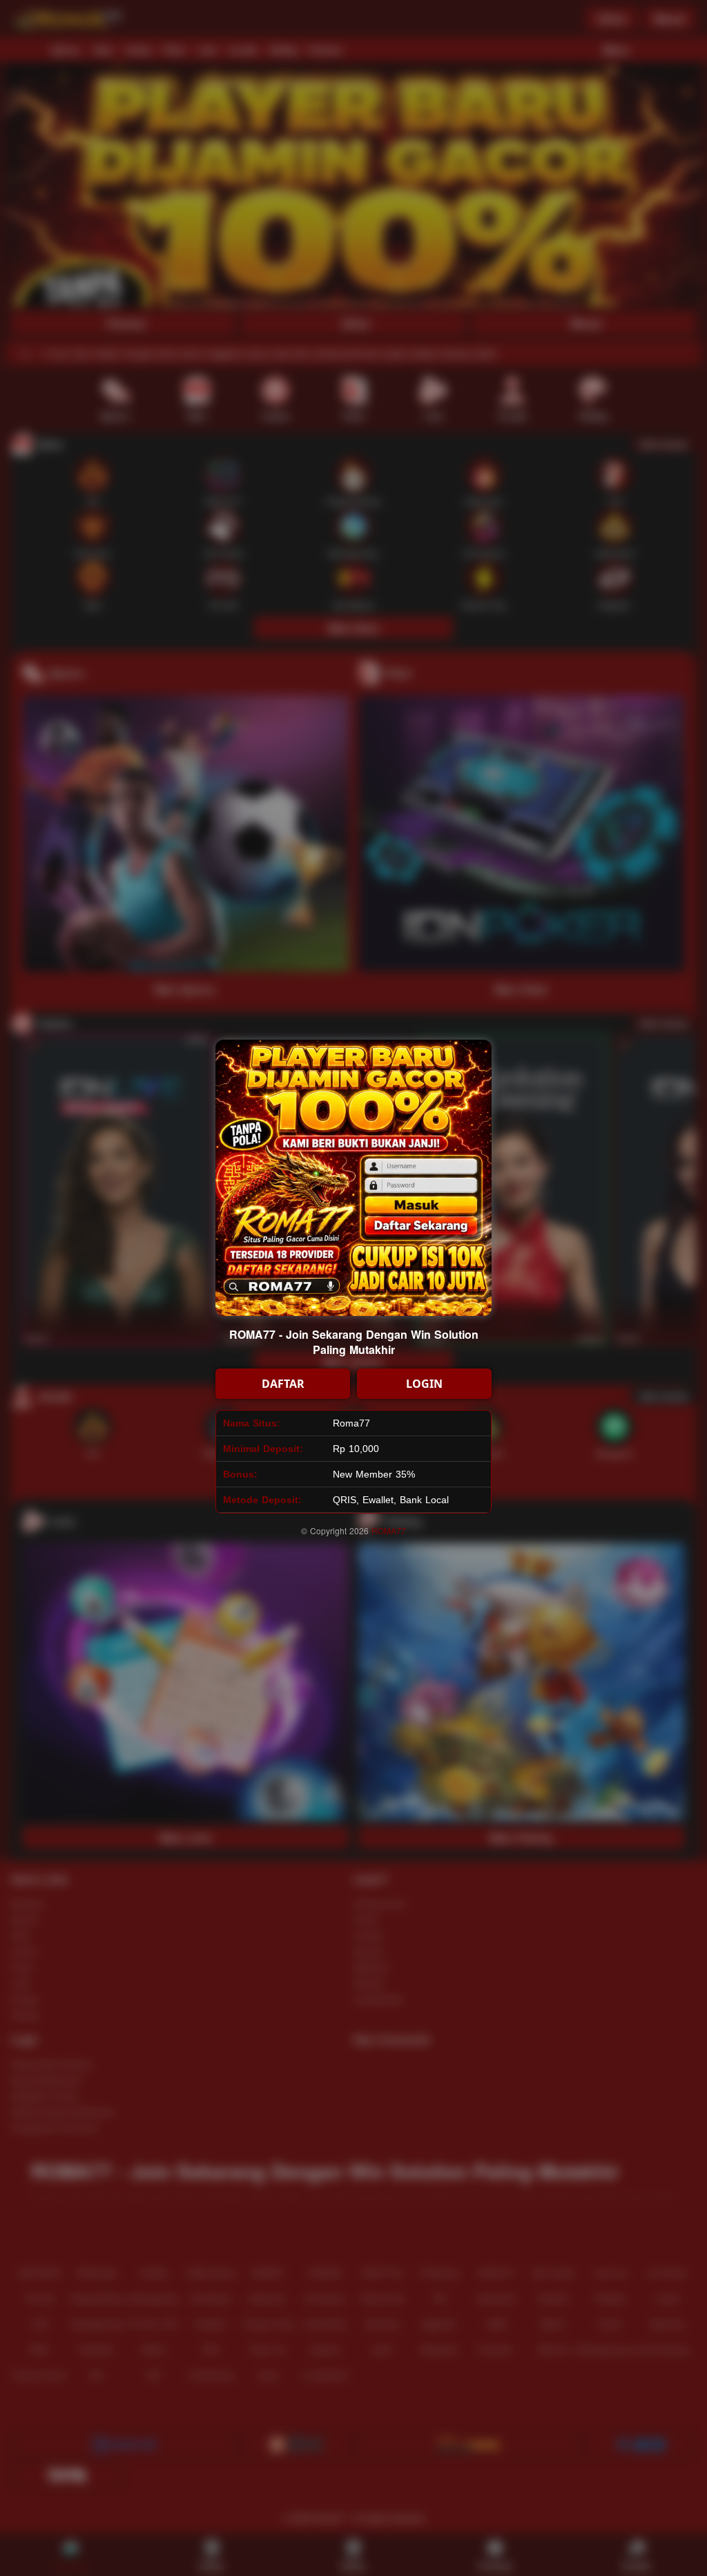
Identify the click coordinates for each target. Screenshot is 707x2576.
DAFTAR (283, 1384)
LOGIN (424, 1384)
